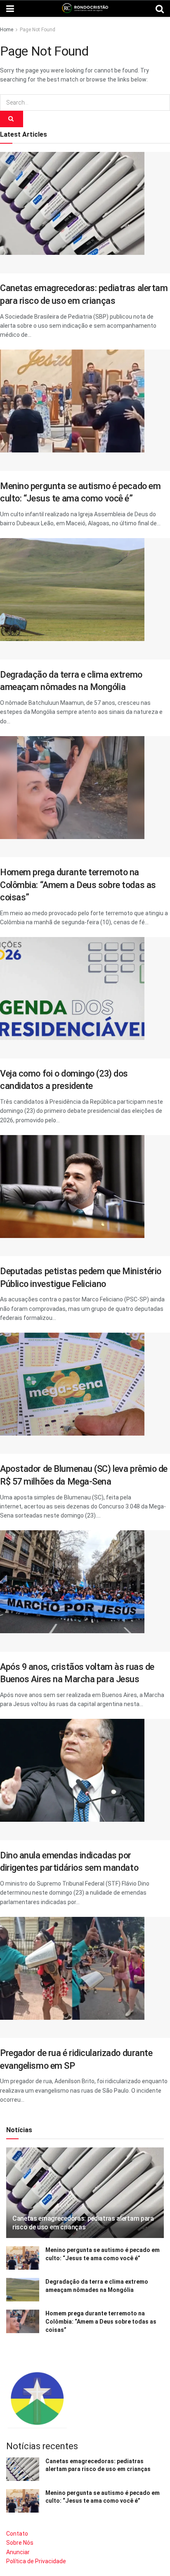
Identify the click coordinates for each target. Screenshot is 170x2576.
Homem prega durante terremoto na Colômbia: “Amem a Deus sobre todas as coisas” (78, 885)
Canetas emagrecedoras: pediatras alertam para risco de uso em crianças (83, 2223)
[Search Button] (12, 119)
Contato (17, 2534)
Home (7, 30)
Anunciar (18, 2552)
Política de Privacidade (36, 2561)
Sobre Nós (20, 2543)
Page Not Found (38, 30)
